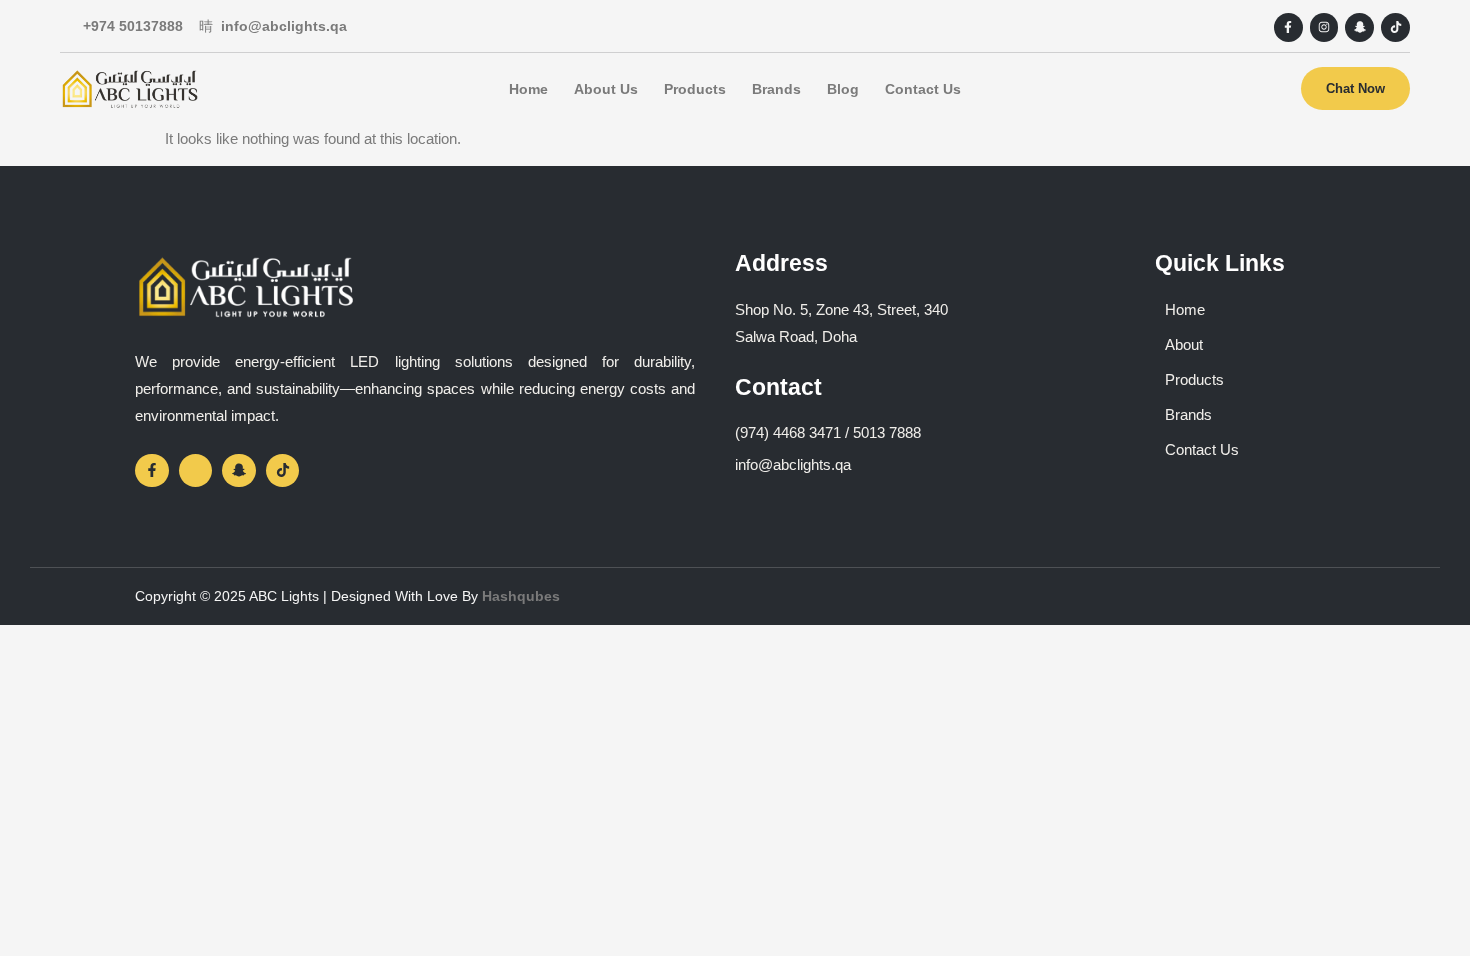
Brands (776, 89)
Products (695, 89)
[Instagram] (1324, 27)
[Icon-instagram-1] (196, 471)
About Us (606, 89)
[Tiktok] (1395, 27)
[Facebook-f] (1288, 27)
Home (528, 89)
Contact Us (923, 89)
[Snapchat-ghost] (1359, 27)
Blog (843, 89)
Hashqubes (521, 596)
